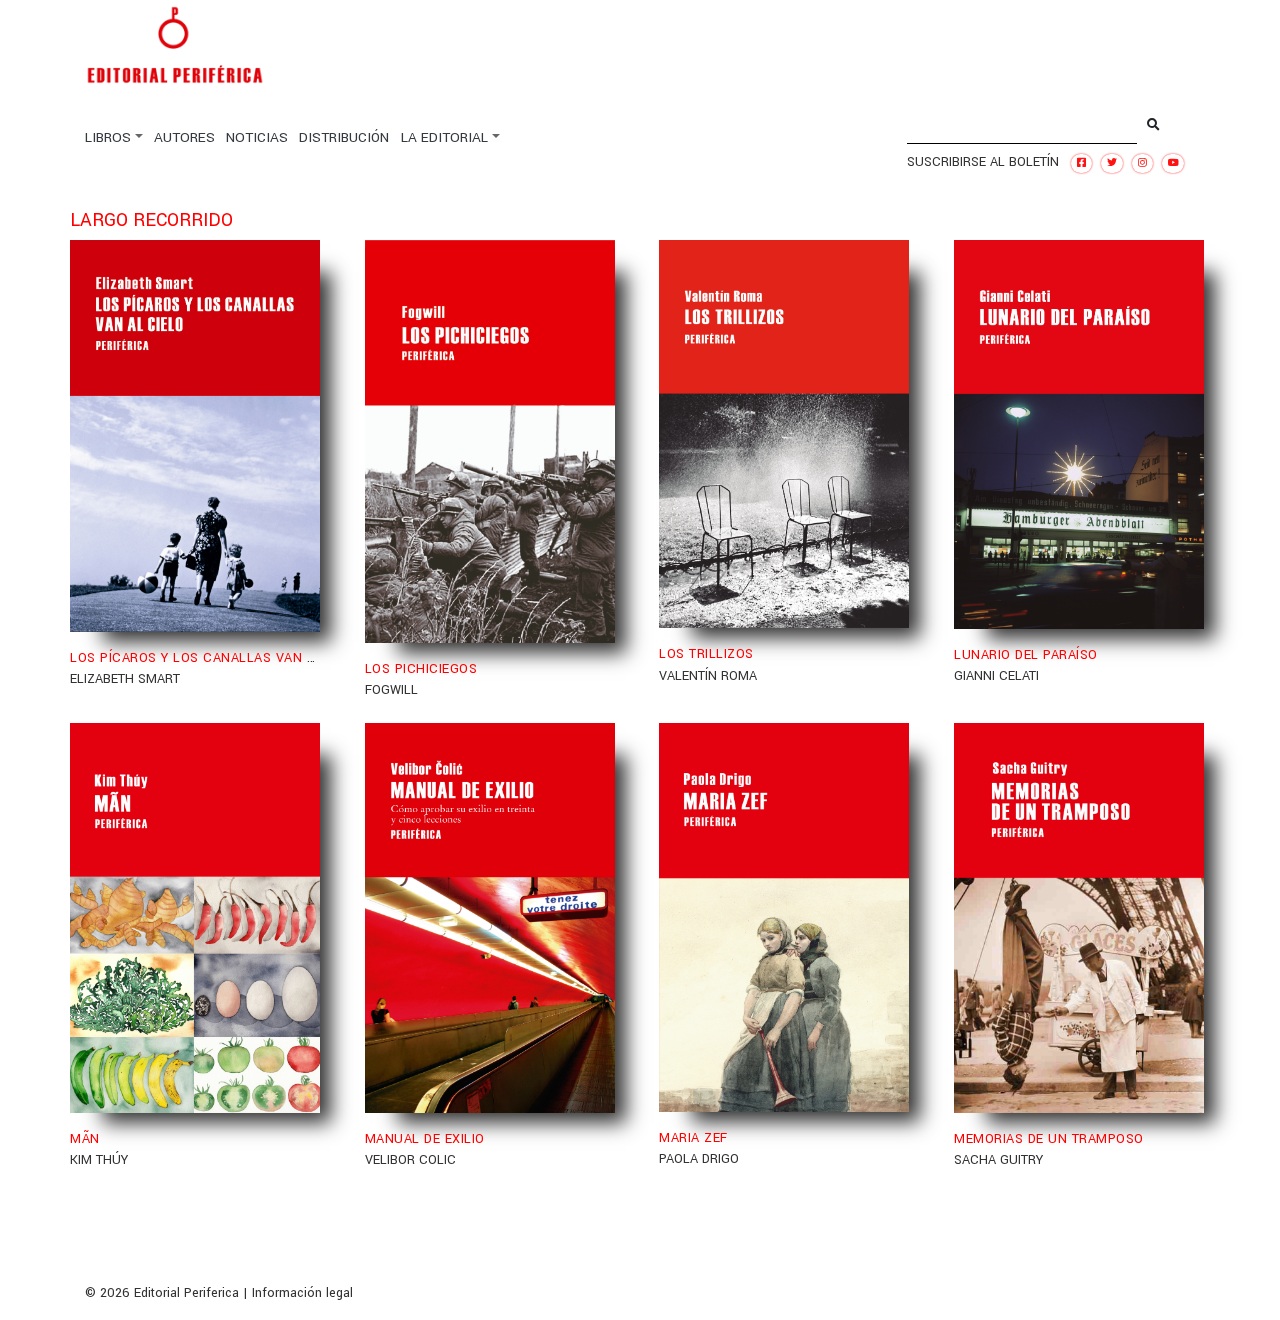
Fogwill (391, 690)
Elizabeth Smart (125, 679)
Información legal (302, 1293)
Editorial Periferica (186, 1293)
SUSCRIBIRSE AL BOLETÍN (983, 162)
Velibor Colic (410, 1160)
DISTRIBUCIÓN (344, 137)
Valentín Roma (708, 676)
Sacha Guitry (998, 1160)
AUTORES (184, 137)
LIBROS (108, 137)
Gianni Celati (996, 676)
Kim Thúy (99, 1160)
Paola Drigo (699, 1159)
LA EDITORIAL (444, 137)
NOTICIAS (257, 137)
